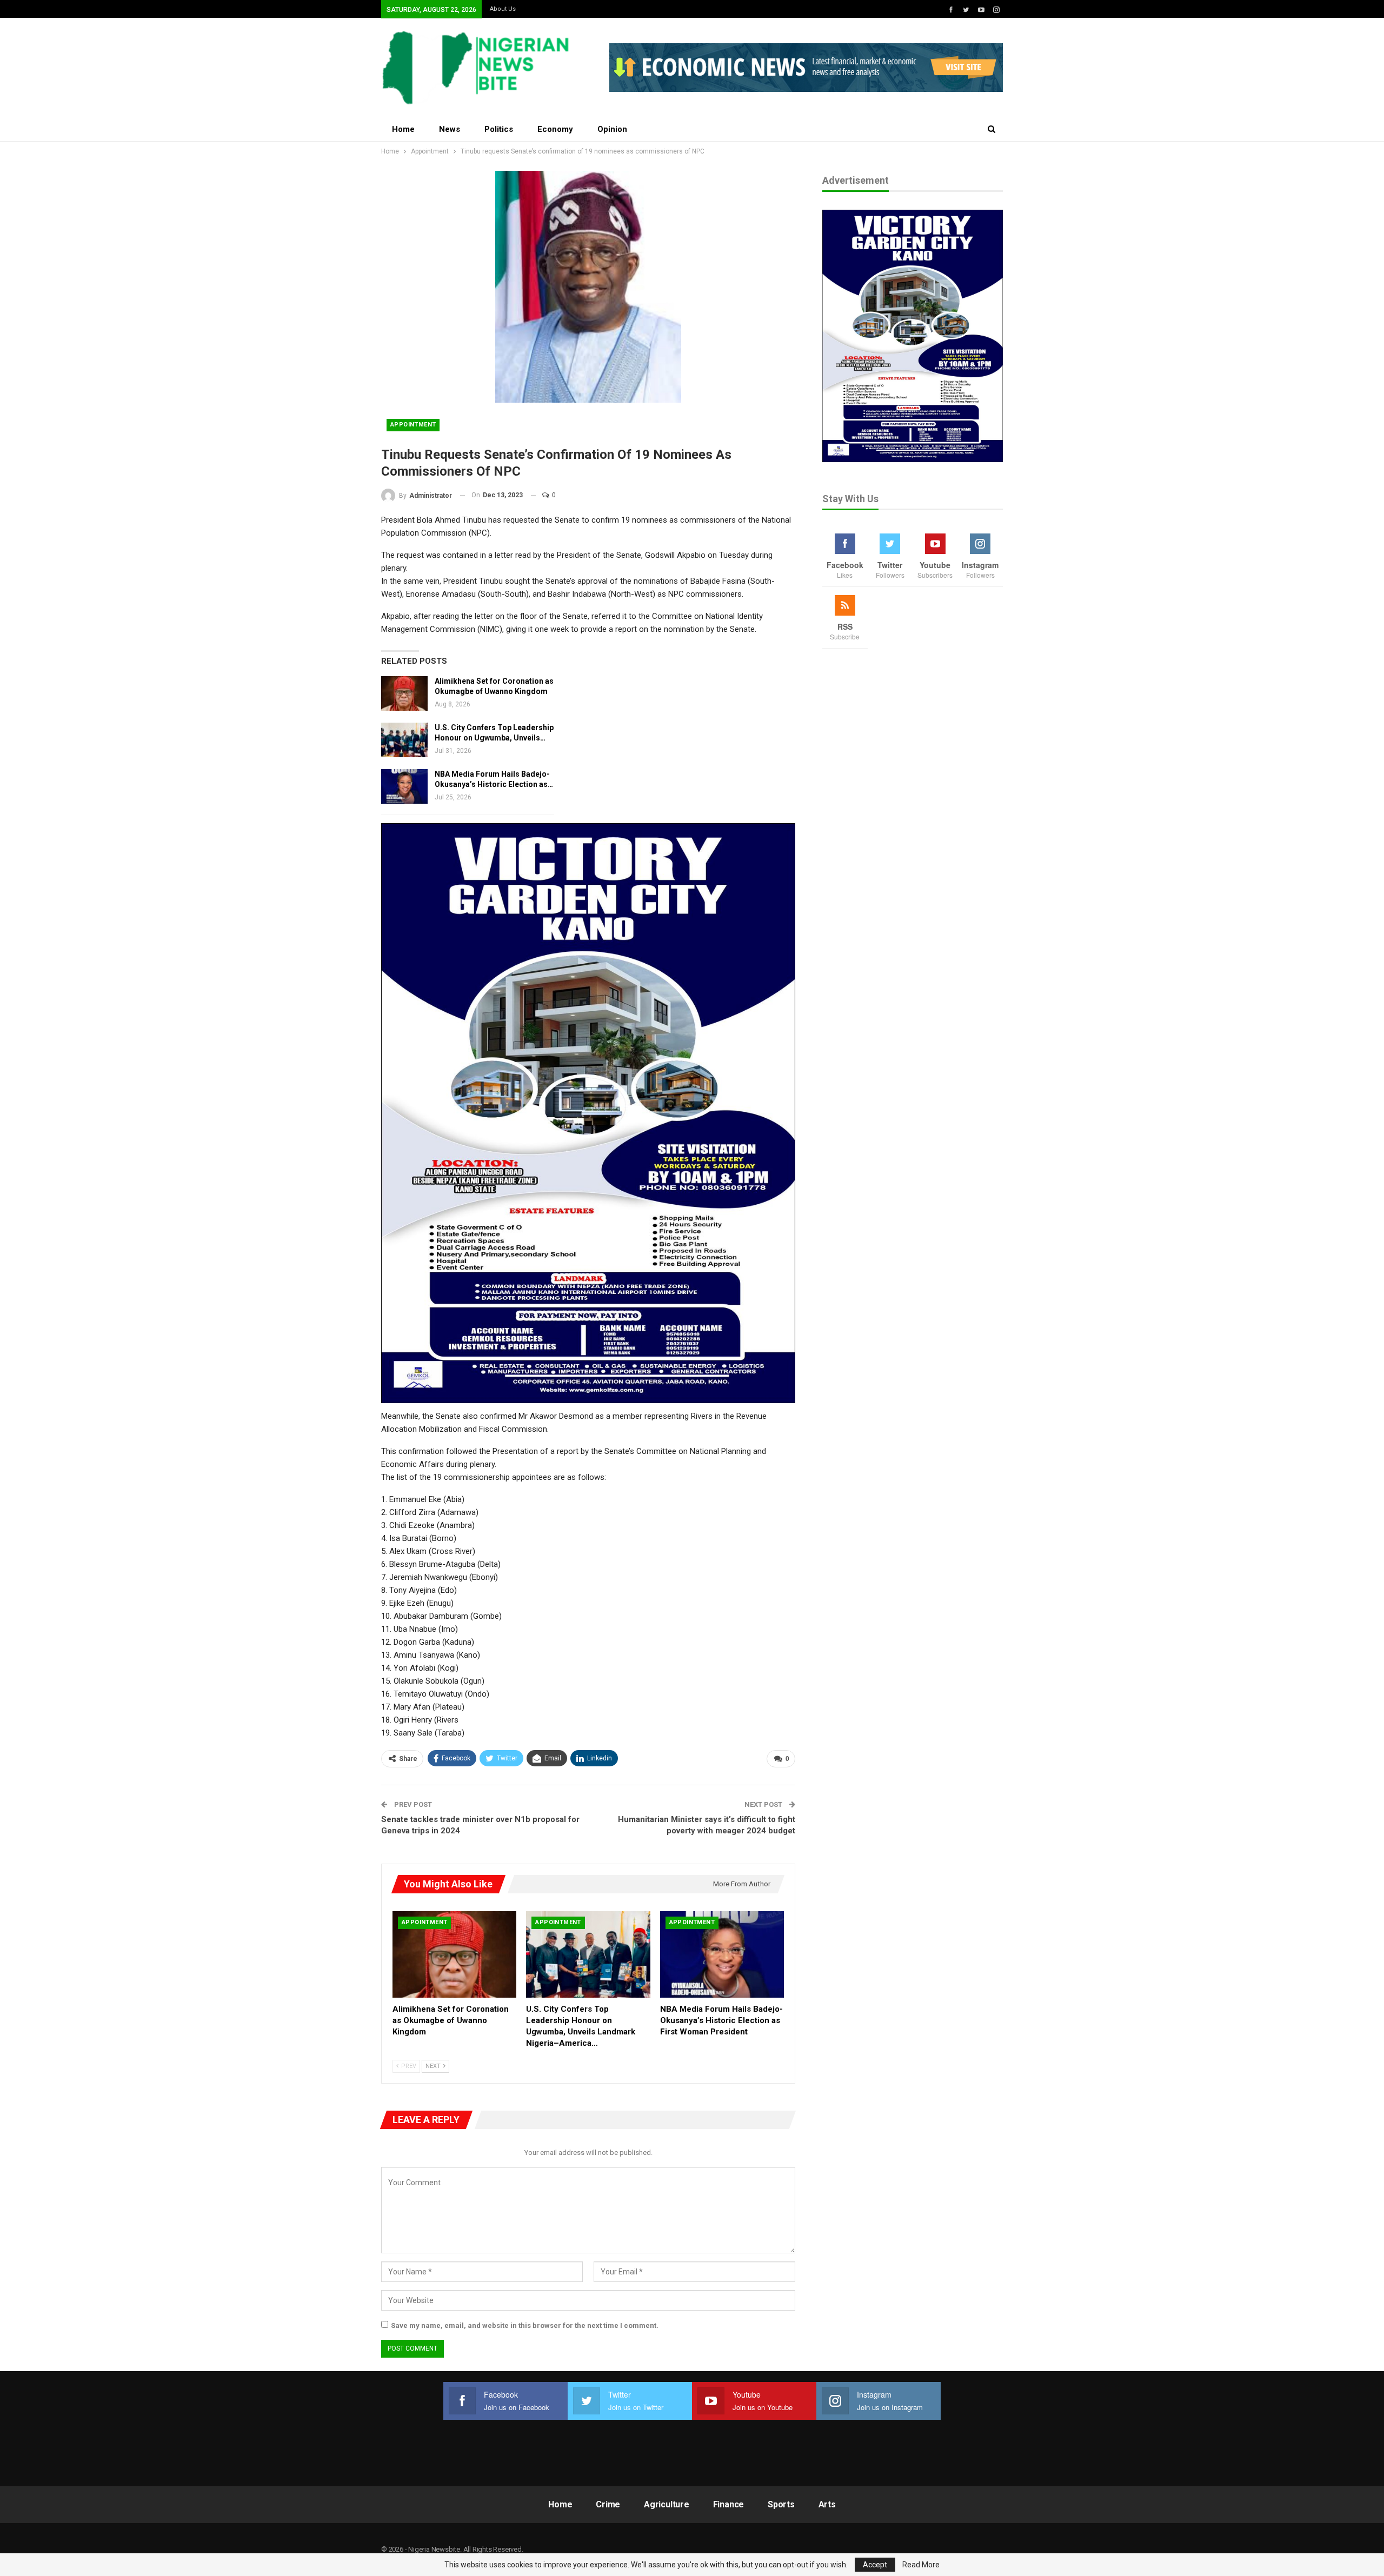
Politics (499, 129)
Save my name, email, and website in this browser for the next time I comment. (525, 2325)
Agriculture (667, 2504)
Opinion (612, 129)
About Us (503, 9)
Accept (875, 2565)
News (450, 129)
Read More (921, 2565)
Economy (555, 129)
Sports (781, 2504)
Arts (827, 2504)
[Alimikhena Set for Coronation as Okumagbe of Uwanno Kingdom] (404, 693)
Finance (729, 2504)
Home (403, 129)
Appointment (413, 425)
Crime (608, 2504)
